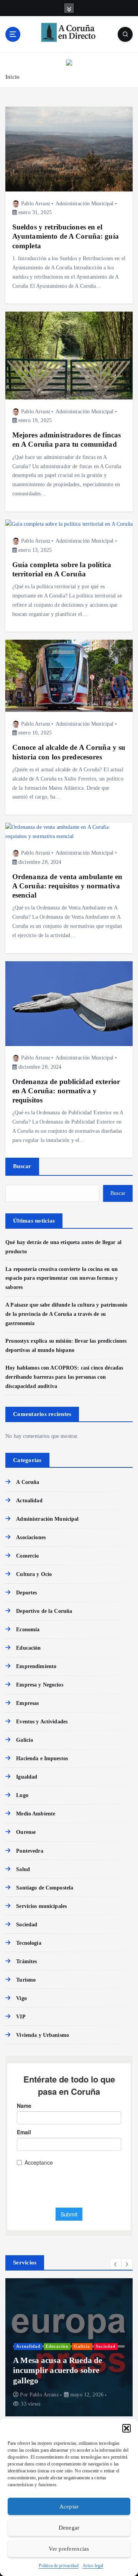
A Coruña (28, 1482)
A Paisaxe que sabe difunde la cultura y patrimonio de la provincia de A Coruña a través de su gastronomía (66, 1314)
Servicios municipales (41, 1906)
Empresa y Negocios (40, 1685)
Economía (28, 1629)
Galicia (25, 1740)
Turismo (26, 1980)
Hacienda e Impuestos (42, 1758)
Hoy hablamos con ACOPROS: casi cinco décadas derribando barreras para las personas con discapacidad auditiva (64, 1377)
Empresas (27, 1703)
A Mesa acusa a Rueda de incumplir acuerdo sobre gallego (58, 2371)
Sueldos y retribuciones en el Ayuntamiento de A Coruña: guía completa (66, 236)
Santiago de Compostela (45, 1888)
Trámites (26, 1961)
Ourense (26, 1832)
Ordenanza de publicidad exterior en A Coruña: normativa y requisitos (66, 1091)
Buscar (22, 1166)
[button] (127, 2428)
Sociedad (27, 1924)
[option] (69, 2347)
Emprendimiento (36, 1666)
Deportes (26, 1592)
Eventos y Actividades (42, 1721)
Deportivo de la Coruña (44, 1611)
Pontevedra (30, 1851)
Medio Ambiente (36, 1814)
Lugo (22, 1795)
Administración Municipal (85, 204)
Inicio (12, 77)
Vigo (21, 1998)
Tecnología (29, 1943)
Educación (28, 1648)
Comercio (27, 1556)
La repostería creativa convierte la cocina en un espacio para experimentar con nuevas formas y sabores (62, 1278)
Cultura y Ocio (34, 1574)
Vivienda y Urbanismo (43, 2035)
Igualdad (27, 1777)
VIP (21, 2017)
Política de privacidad (59, 2566)
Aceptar (69, 2507)
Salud (23, 1869)
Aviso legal (93, 2566)
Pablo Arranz (36, 204)
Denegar (69, 2528)
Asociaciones (31, 1537)
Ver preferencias (69, 2549)
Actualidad (29, 1500)
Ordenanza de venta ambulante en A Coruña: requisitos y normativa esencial (67, 886)
